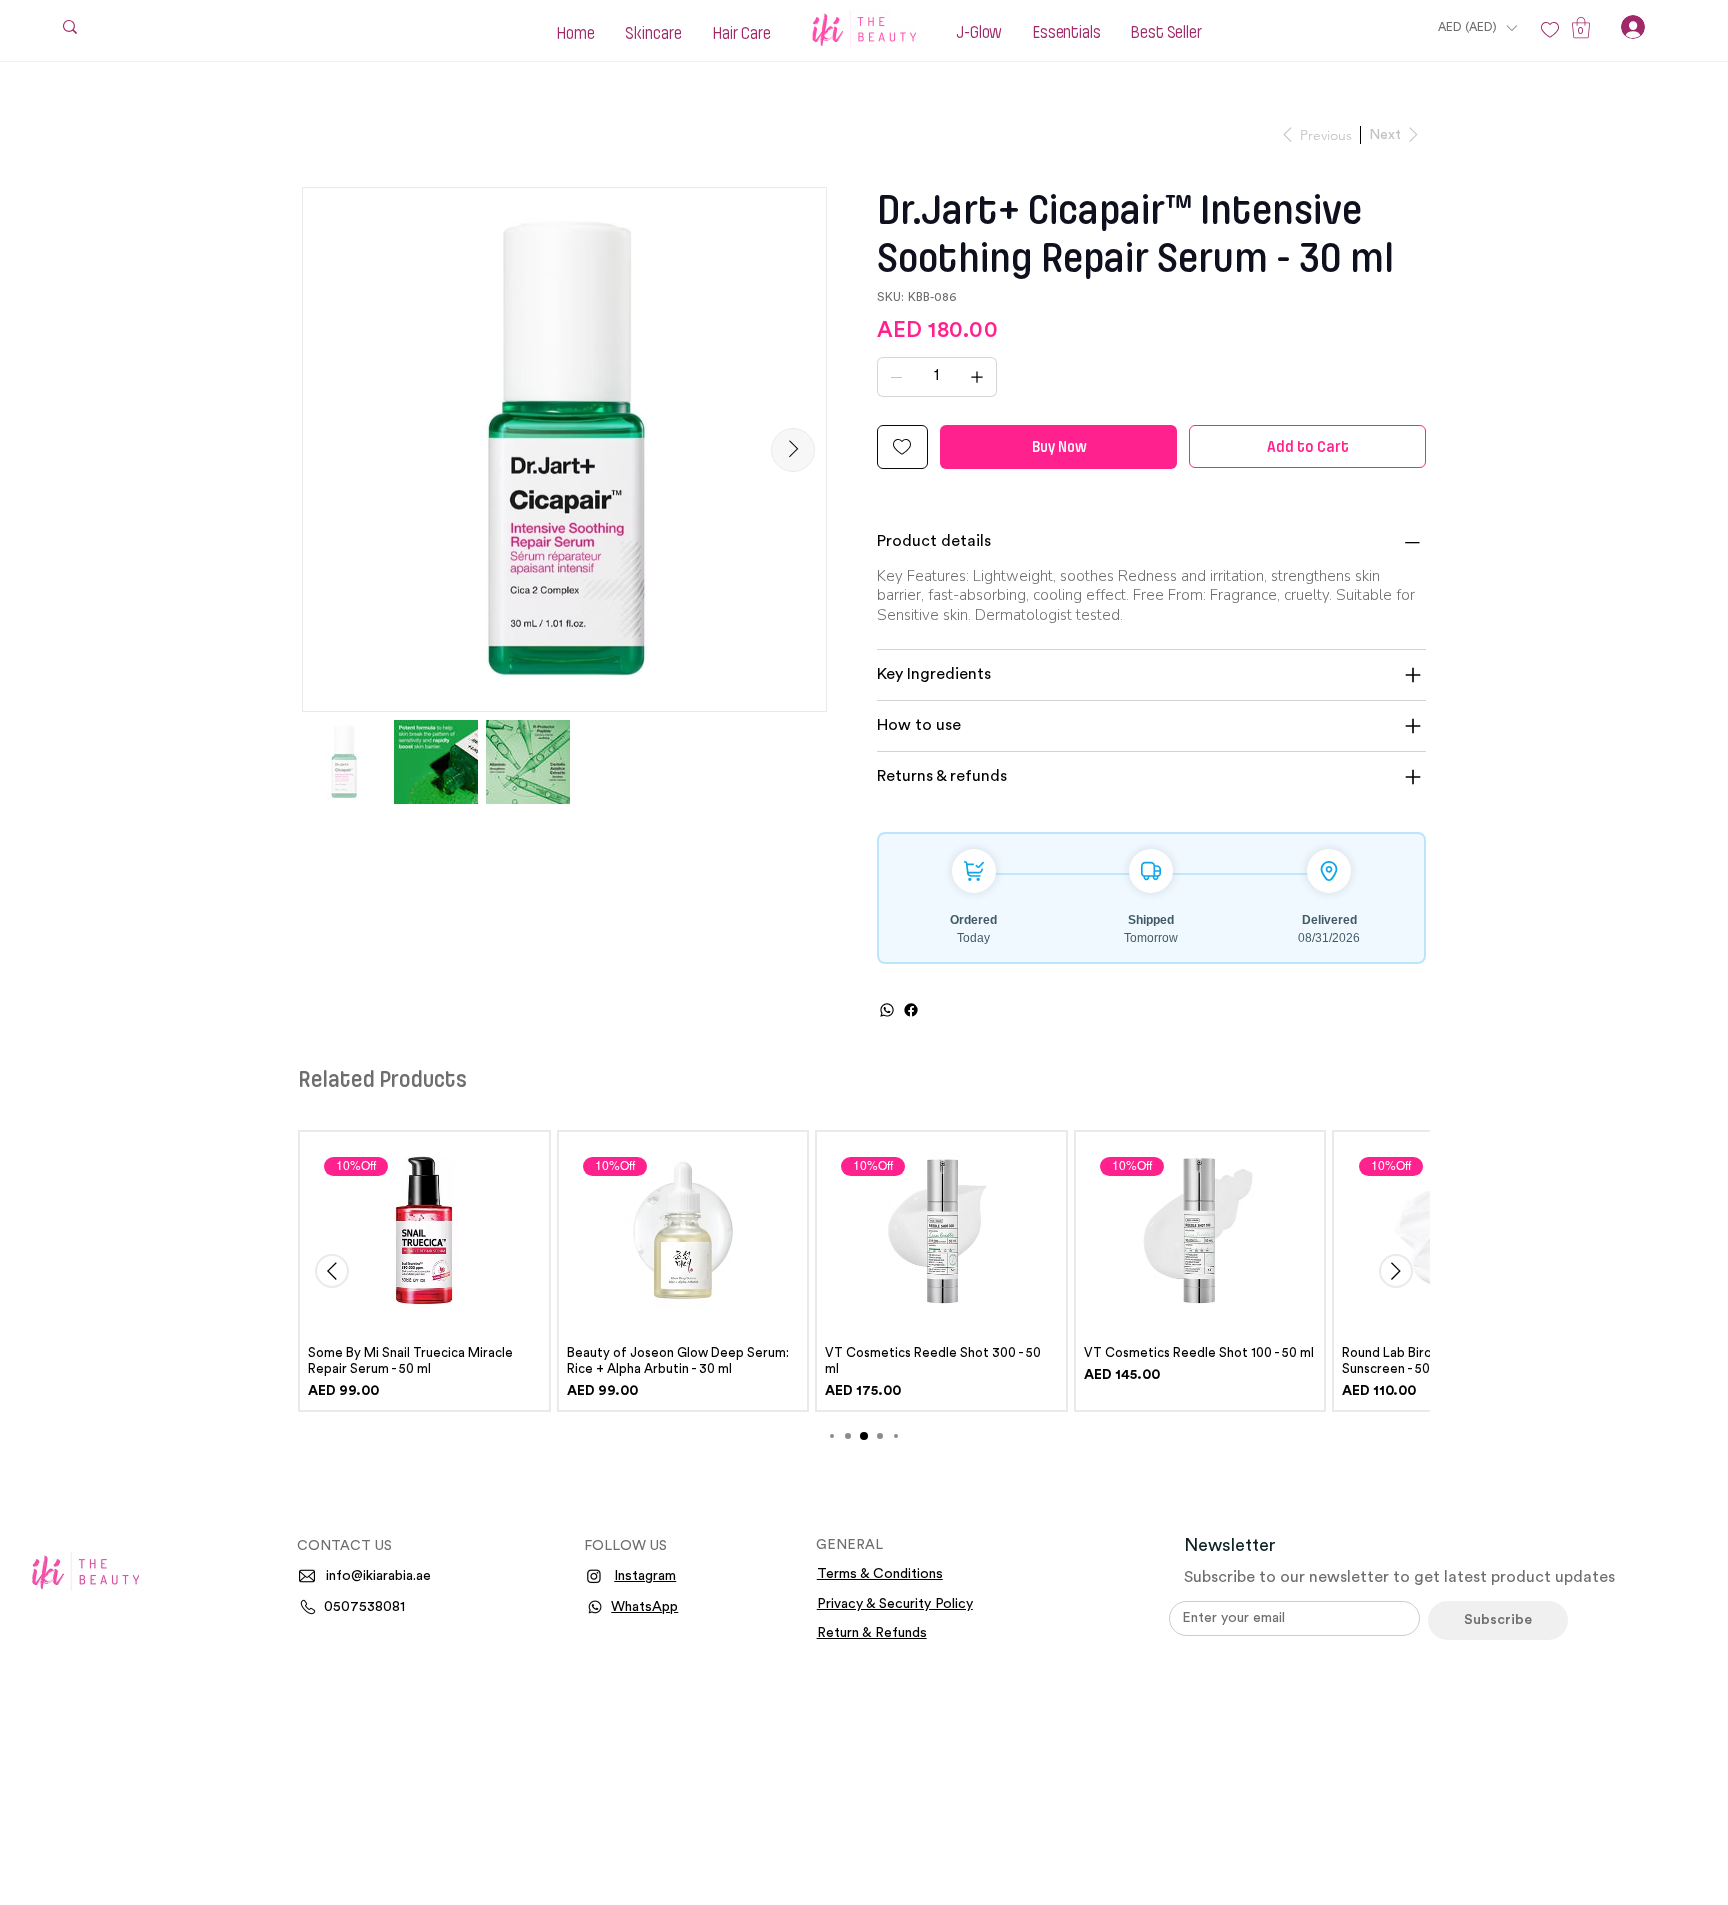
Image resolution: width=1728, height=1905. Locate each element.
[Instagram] (594, 1576)
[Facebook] (911, 1010)
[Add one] (977, 377)
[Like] (1550, 30)
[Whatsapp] (595, 1607)
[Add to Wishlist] (902, 447)
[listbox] (1477, 27)
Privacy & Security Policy (895, 1604)
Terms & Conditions (880, 1574)
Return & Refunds (872, 1633)
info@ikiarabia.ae (378, 1576)
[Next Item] (793, 450)
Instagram (645, 1576)
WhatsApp (644, 1607)
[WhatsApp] (887, 1010)
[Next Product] (1396, 1271)
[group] (864, 1270)
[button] (1477, 27)
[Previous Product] (332, 1271)
